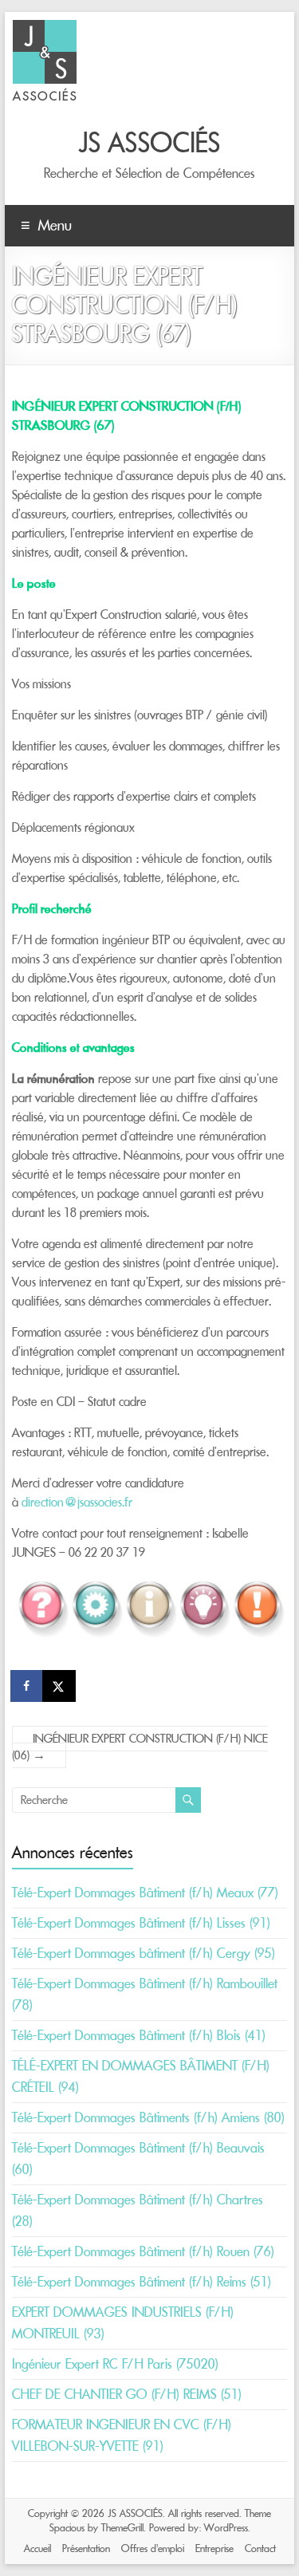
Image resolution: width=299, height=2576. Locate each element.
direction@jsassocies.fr (77, 1502)
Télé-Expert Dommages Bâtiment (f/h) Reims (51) (142, 2282)
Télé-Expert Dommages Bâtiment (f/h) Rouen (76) (143, 2251)
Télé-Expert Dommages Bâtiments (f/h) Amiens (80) (148, 2117)
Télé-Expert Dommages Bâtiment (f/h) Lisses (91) (141, 1923)
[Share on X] (60, 1686)
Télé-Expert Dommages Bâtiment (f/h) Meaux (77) (145, 1893)
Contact (260, 2548)
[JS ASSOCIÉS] (45, 20)
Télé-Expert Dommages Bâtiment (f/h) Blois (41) (139, 2035)
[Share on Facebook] (28, 1686)
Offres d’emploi (153, 2548)
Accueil (37, 2548)
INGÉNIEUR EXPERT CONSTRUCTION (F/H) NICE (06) (140, 1747)
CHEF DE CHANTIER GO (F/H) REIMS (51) (127, 2394)
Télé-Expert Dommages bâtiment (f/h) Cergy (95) (144, 1953)
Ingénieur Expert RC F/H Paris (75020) (115, 2364)
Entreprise (214, 2548)
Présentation (86, 2548)
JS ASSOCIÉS (150, 143)
